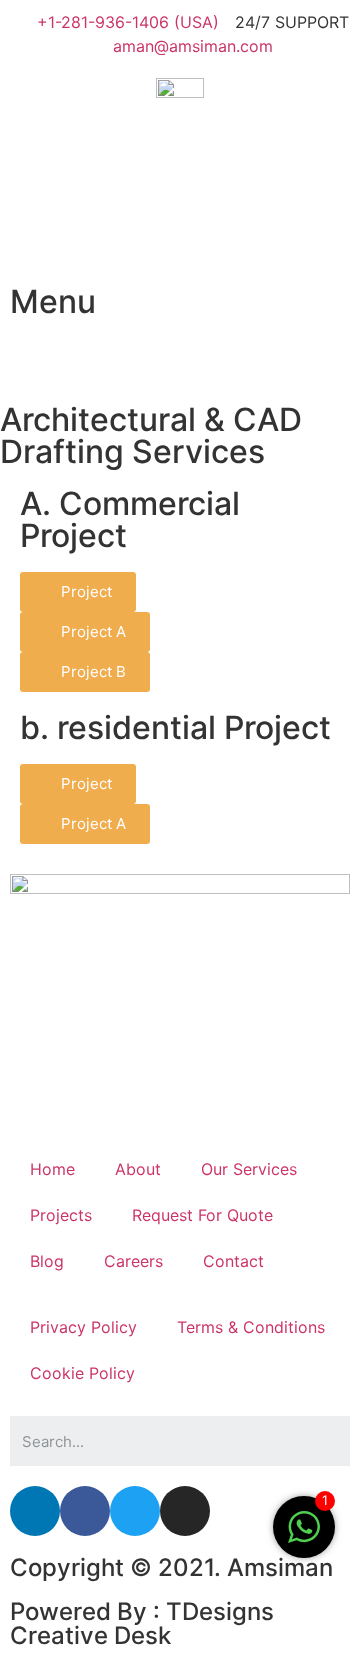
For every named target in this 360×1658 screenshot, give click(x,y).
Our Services (249, 1169)
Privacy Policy (83, 1327)
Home (52, 1169)
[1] (304, 1537)
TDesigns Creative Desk (142, 1623)
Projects (61, 1215)
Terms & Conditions (251, 1327)
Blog (47, 1261)
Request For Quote (202, 1215)
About (138, 1169)
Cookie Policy (82, 1373)
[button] (78, 592)
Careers (133, 1261)
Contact (233, 1261)
